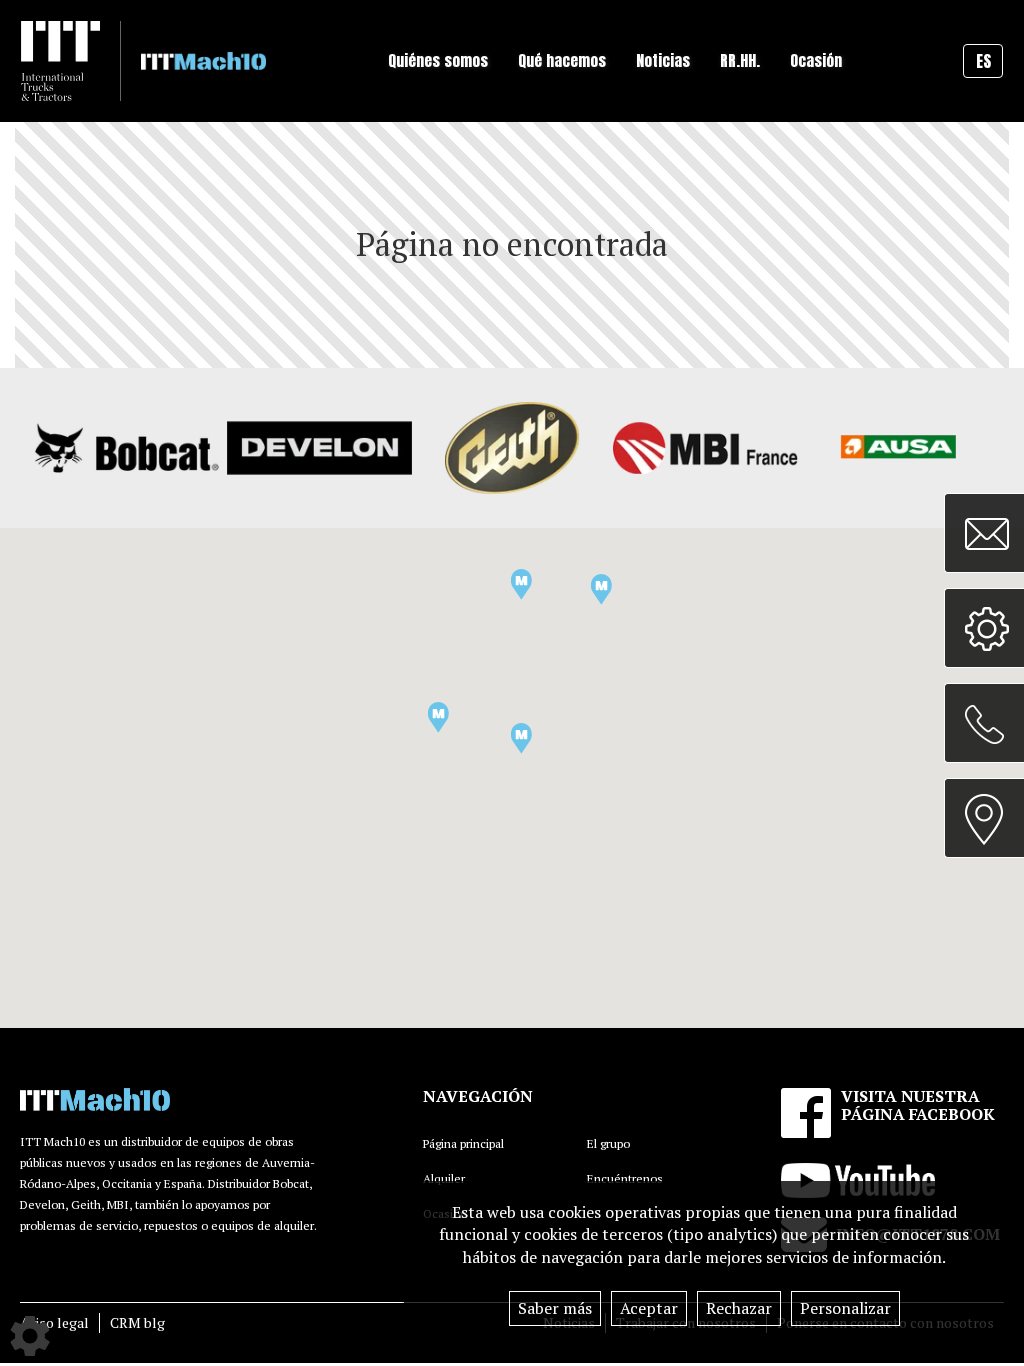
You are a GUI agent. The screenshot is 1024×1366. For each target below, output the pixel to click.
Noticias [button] (663, 60)
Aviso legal (54, 1322)
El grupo (608, 1143)
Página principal (463, 1143)
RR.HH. (740, 60)
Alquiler (444, 1178)
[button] (438, 717)
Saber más (555, 1308)
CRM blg (137, 1322)
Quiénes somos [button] (438, 60)
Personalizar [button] (845, 1308)
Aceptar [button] (649, 1308)
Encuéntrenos (625, 1178)
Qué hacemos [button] (562, 60)
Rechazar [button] (739, 1308)
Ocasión (816, 60)
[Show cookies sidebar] (30, 1336)
